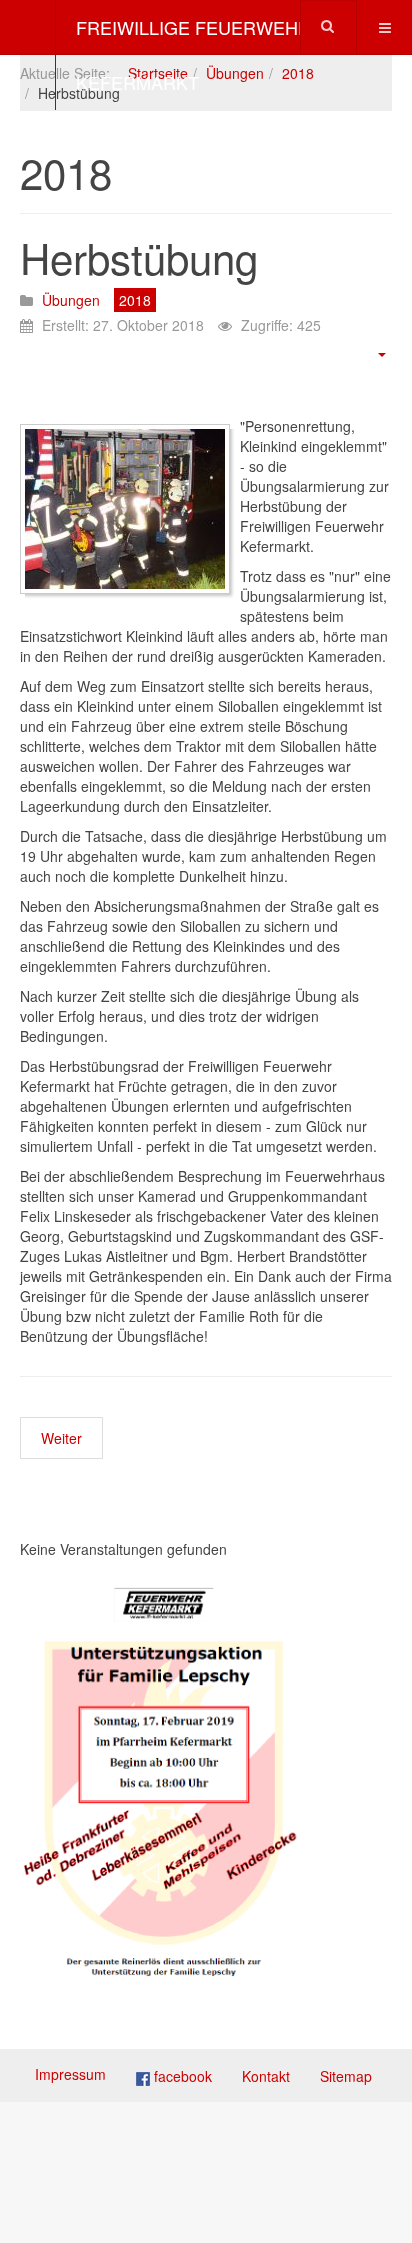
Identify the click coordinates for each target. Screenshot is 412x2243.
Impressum (70, 2074)
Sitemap (346, 2076)
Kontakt (266, 2076)
